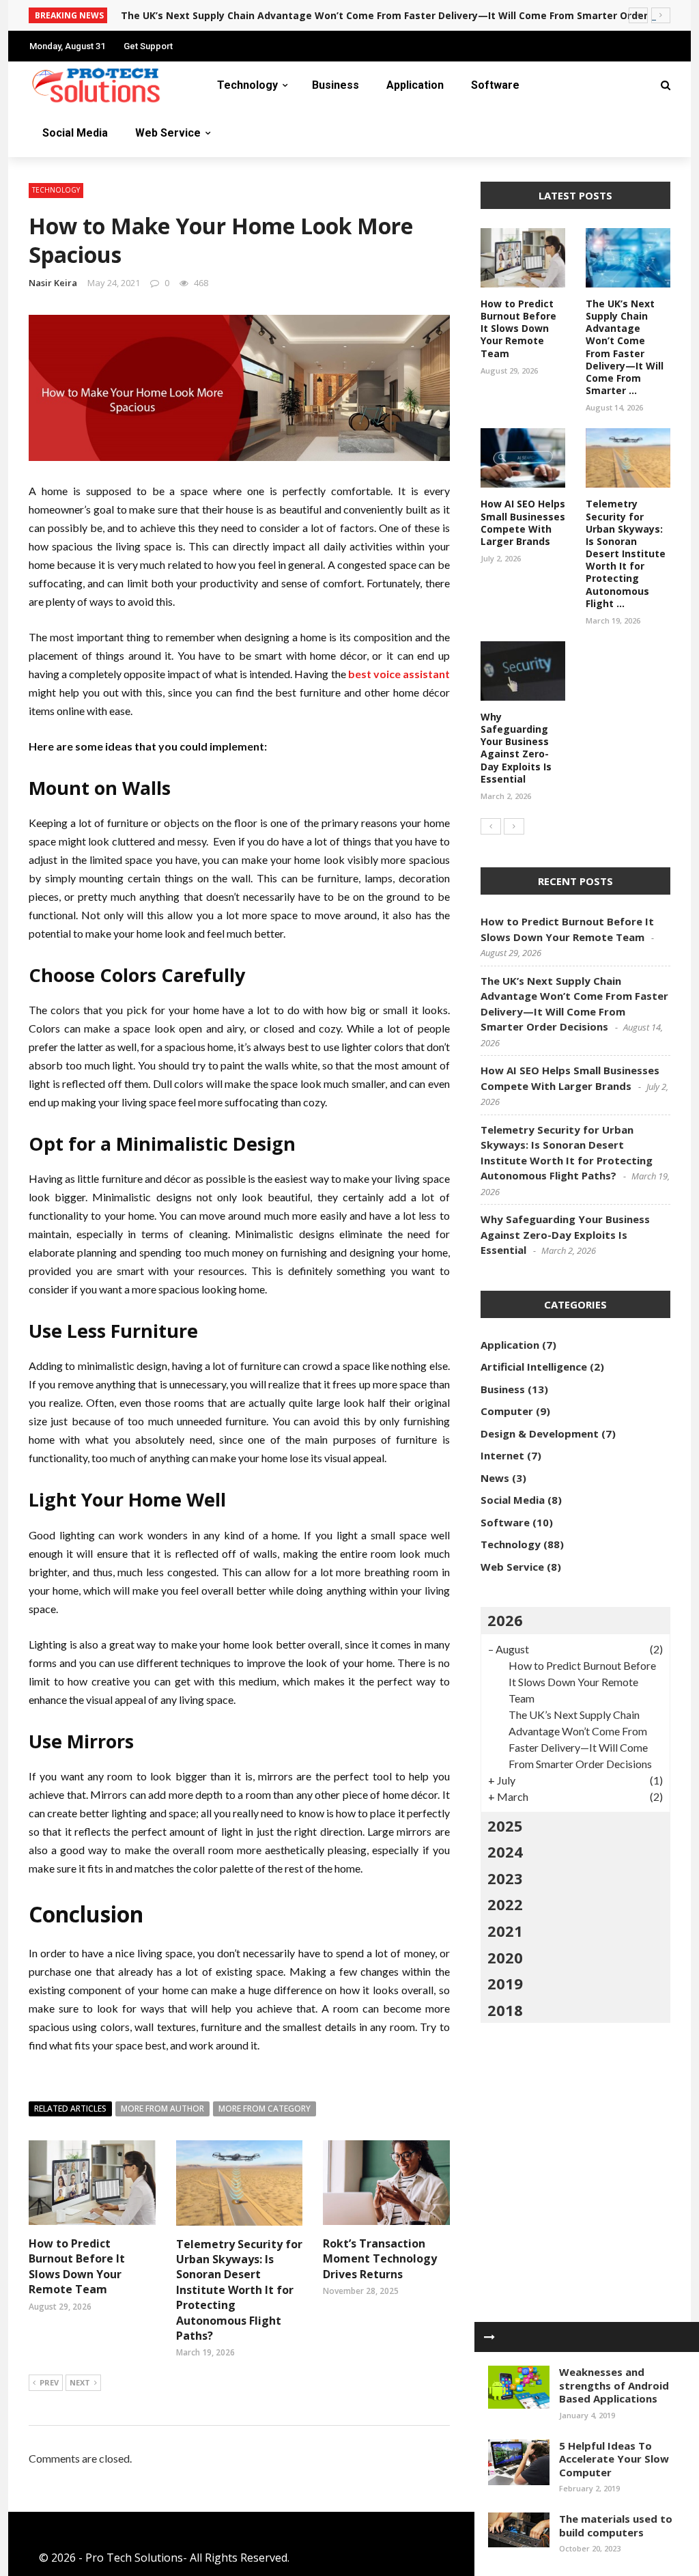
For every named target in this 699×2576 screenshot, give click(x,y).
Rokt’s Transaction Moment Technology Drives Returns (380, 2259)
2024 (505, 1851)
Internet (502, 1455)
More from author (162, 2109)
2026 (505, 1620)
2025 (505, 1825)
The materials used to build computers (616, 2525)
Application (415, 85)
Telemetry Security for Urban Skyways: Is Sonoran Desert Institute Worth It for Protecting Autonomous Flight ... (626, 554)
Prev (49, 2382)
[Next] (514, 826)
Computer (507, 1411)
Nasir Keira (53, 283)
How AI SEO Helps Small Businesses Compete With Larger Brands (523, 522)
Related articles (70, 2109)
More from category (265, 2109)
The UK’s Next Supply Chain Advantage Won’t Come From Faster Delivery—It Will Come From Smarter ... (625, 347)
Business (336, 85)
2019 (505, 1983)
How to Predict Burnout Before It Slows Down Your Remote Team (77, 2266)
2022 (505, 1904)
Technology (247, 85)
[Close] (489, 2337)
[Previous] (491, 826)
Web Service (168, 133)
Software (495, 85)
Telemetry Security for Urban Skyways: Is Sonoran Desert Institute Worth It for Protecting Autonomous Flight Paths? (239, 2290)
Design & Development (540, 1433)
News (495, 1478)
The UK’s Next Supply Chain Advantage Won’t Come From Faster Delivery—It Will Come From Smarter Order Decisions (409, 15)
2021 (505, 1931)
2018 (505, 2010)
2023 (505, 1878)
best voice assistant (399, 674)
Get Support (148, 46)
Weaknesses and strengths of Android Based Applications (614, 2385)
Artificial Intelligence (534, 1367)
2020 (505, 1957)
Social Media (75, 133)
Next (80, 2382)
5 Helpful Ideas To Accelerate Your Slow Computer (614, 2459)
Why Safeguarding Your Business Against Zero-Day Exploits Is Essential (516, 748)
